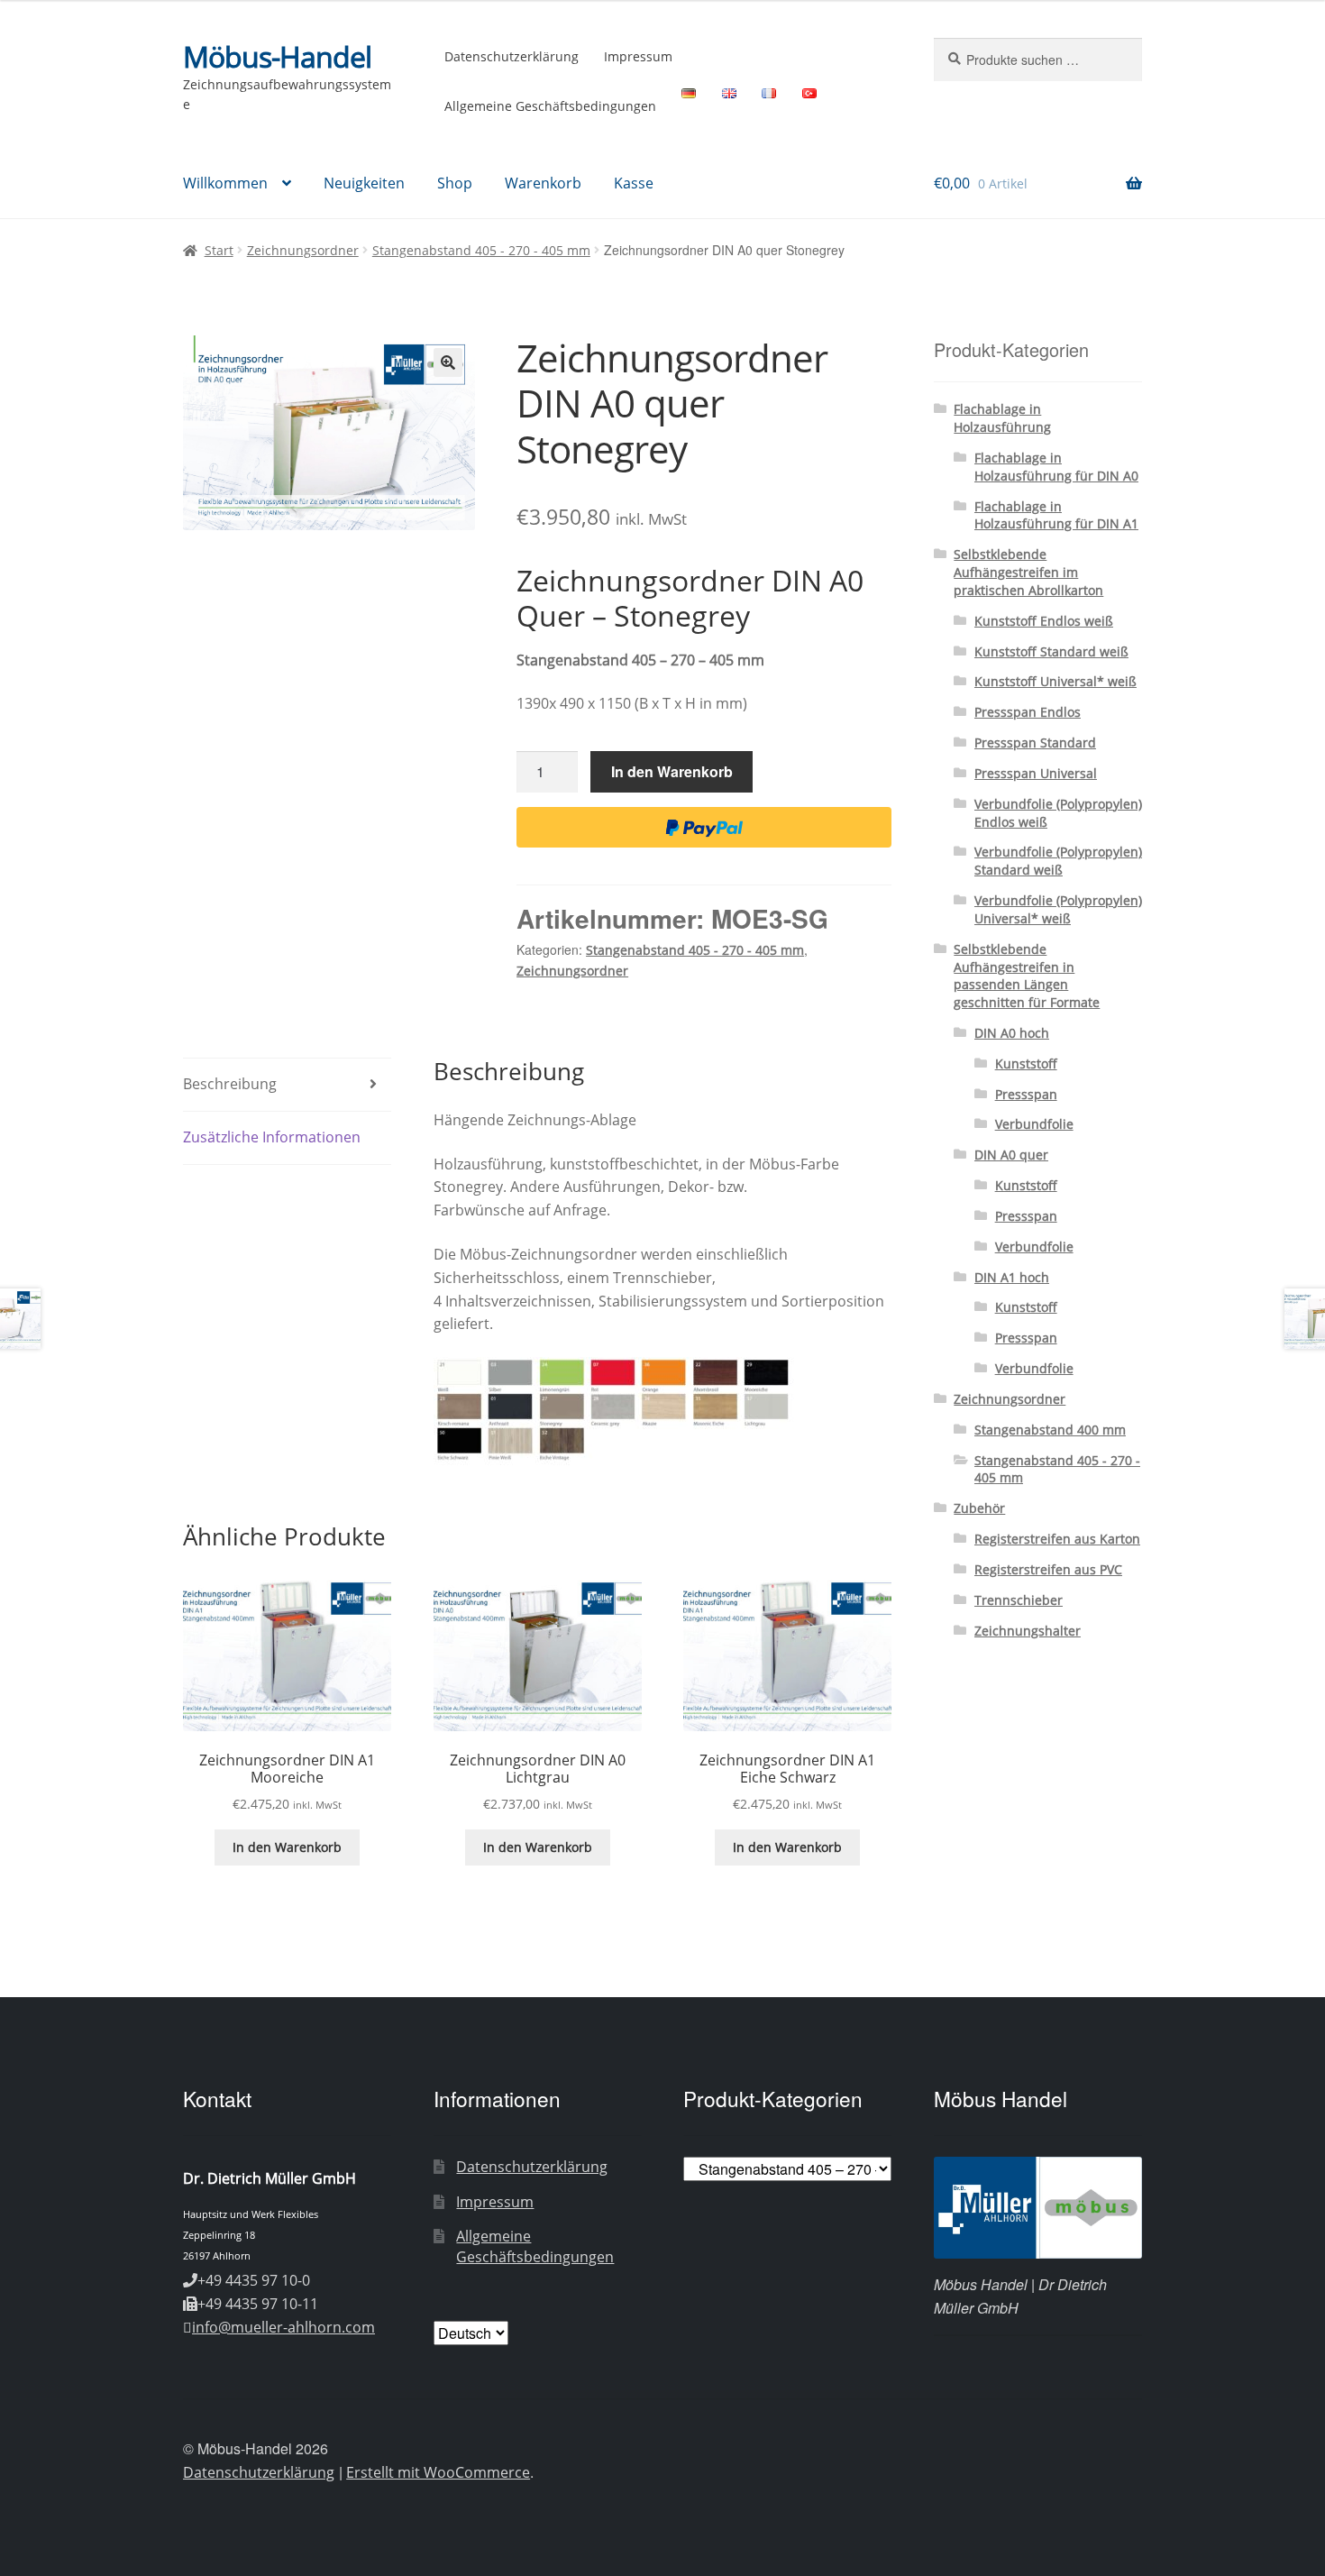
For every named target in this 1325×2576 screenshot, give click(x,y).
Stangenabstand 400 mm (1050, 1430)
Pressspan (1026, 1094)
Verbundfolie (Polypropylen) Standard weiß (1058, 861)
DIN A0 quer (1011, 1155)
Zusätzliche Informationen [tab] (272, 1137)
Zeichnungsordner (303, 250)
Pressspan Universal (1036, 773)
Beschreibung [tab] (230, 1084)
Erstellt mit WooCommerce (438, 2472)
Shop (455, 183)
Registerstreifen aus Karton (1057, 1539)
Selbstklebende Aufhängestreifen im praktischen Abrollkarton (1028, 572)
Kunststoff (1026, 1063)
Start (219, 250)
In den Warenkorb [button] (287, 1847)
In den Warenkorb (672, 771)
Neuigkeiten (364, 183)
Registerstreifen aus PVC (1048, 1569)
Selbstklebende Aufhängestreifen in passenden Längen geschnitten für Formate (1027, 976)
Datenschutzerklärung (512, 56)
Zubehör (979, 1508)
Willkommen (225, 183)
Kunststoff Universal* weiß (1055, 681)
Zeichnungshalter (1028, 1631)
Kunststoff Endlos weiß (1044, 621)
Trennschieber (1019, 1600)
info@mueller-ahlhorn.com (283, 2327)
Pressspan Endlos (1028, 712)
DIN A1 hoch (1012, 1277)
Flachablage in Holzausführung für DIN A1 (1056, 515)
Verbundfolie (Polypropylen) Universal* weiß (1058, 909)
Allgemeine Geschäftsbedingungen (550, 106)
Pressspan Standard (1035, 743)
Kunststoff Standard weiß (1051, 651)
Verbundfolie (1034, 1124)
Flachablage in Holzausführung (1002, 418)
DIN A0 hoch (1012, 1033)
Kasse (634, 183)
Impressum (638, 56)
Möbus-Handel (277, 56)
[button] (448, 362)
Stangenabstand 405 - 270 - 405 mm (481, 250)
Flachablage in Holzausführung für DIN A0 (1056, 467)
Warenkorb (543, 183)
